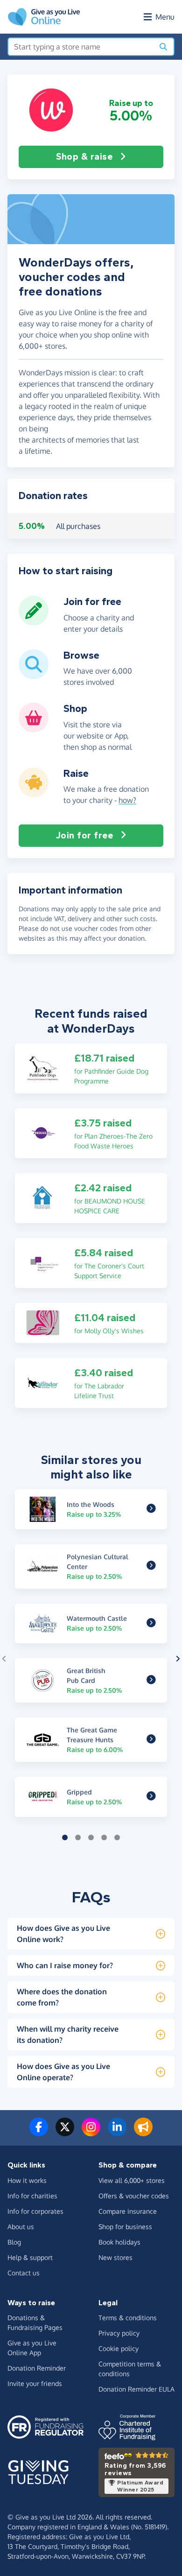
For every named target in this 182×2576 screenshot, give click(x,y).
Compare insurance (128, 2211)
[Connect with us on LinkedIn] (117, 2133)
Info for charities (32, 2196)
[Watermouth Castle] (151, 1623)
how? (127, 800)
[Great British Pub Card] (151, 1681)
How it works (27, 2180)
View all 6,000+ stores (132, 2180)
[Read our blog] (143, 2133)
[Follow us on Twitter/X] (65, 2133)
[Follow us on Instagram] (91, 2133)
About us (21, 2227)
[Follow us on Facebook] (39, 2133)
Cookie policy (119, 2348)
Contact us (24, 2273)
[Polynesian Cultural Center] (151, 1566)
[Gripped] (151, 1797)
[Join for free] (34, 622)
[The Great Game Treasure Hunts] (151, 1740)
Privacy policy (119, 2333)
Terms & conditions (128, 2318)
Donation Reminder (37, 2368)
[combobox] (81, 47)
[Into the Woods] (151, 1509)
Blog (14, 2242)
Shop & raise (84, 157)
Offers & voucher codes (134, 2196)
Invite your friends (35, 2383)
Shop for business (125, 2227)
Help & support (30, 2257)
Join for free (85, 835)
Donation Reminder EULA (136, 2389)
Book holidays (119, 2242)
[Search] (163, 47)
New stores (115, 2257)
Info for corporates (35, 2211)
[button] (51, 110)
